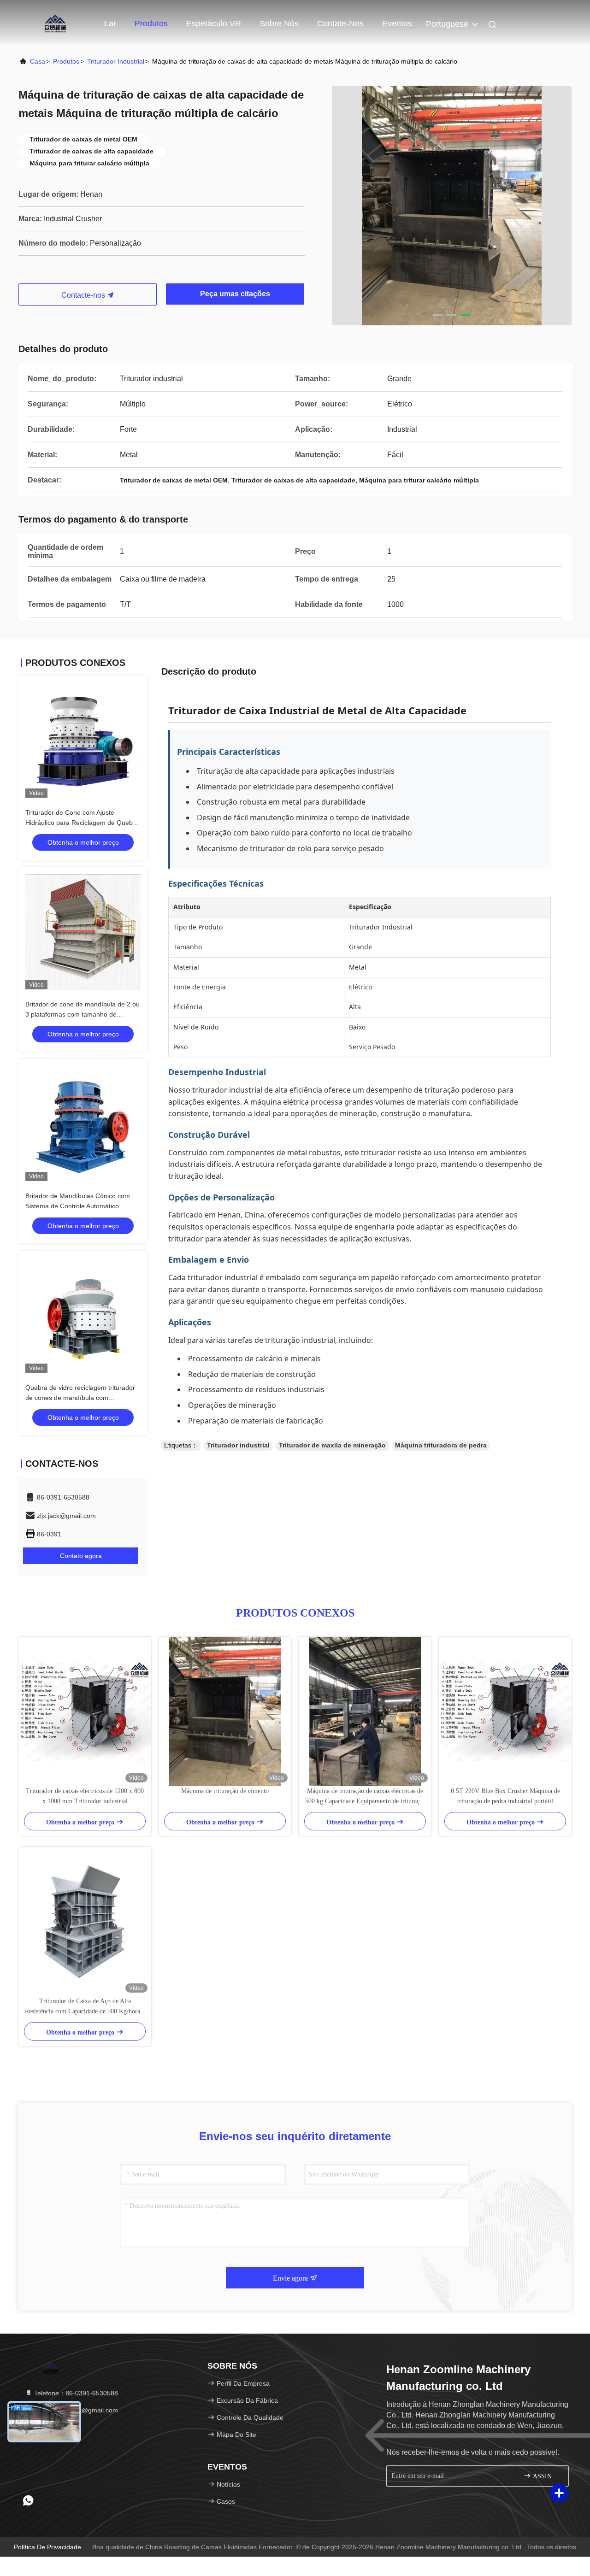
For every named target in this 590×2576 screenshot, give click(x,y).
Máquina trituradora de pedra (441, 1445)
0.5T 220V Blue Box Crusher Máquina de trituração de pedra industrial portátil (505, 1796)
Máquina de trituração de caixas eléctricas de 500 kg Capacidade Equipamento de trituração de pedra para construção (365, 1797)
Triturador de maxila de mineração (332, 1445)
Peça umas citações (235, 294)
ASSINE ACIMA (546, 2476)
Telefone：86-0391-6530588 (75, 2393)
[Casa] (55, 23)
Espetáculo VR (214, 24)
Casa (38, 61)
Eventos (397, 24)
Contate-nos (340, 24)
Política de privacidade (47, 2547)
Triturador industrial (116, 61)
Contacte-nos (84, 295)
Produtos (151, 24)
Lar (110, 24)
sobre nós (279, 24)
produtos (66, 61)
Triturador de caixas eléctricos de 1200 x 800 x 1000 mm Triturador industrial (85, 1796)
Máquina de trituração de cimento (225, 1791)
